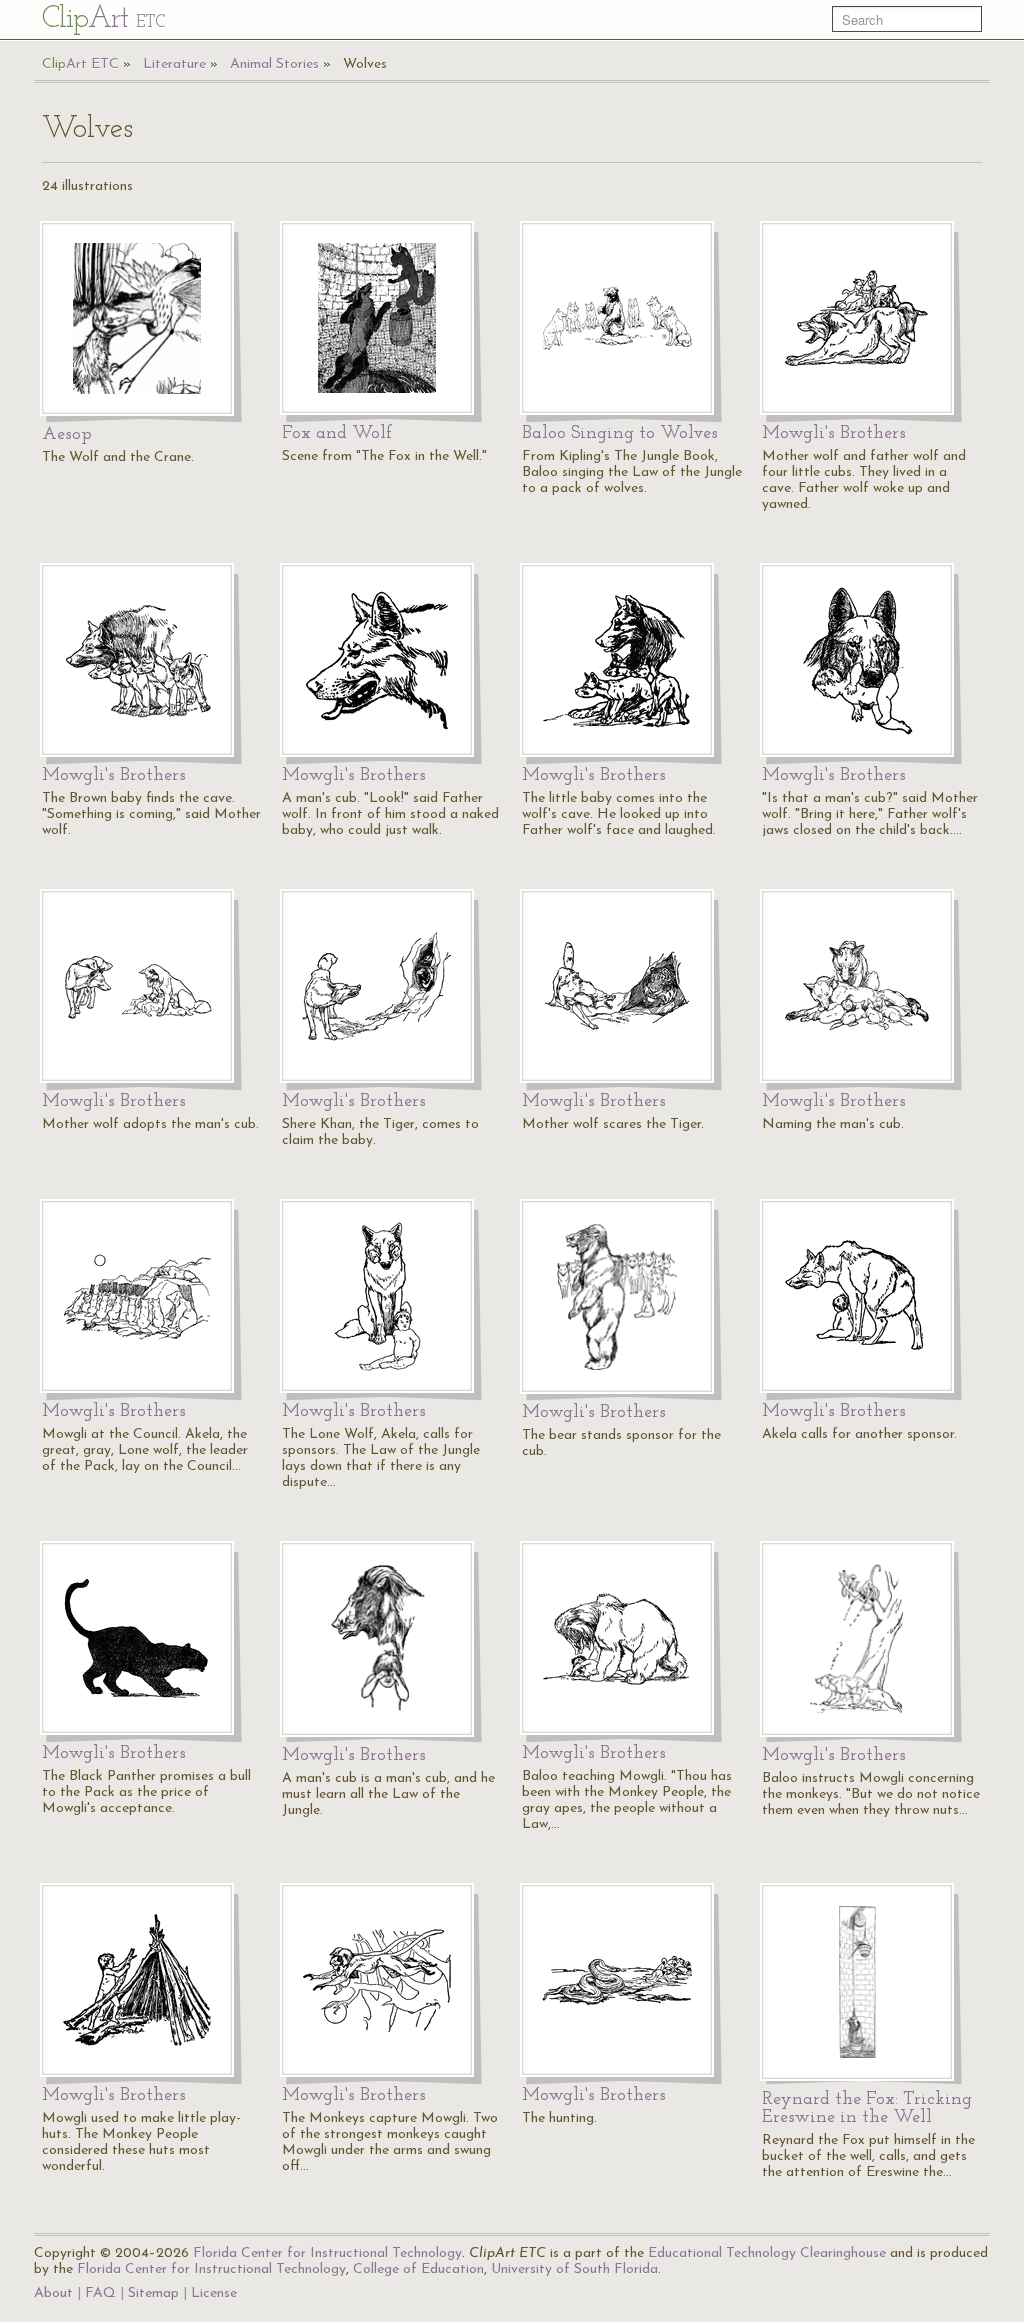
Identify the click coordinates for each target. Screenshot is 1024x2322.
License (214, 2293)
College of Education (418, 2269)
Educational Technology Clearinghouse (767, 2253)
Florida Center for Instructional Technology (327, 2253)
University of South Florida (574, 2269)
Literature (174, 64)
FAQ (100, 2293)
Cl (103, 19)
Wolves (365, 64)
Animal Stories (274, 64)
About (53, 2293)
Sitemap (153, 2293)
